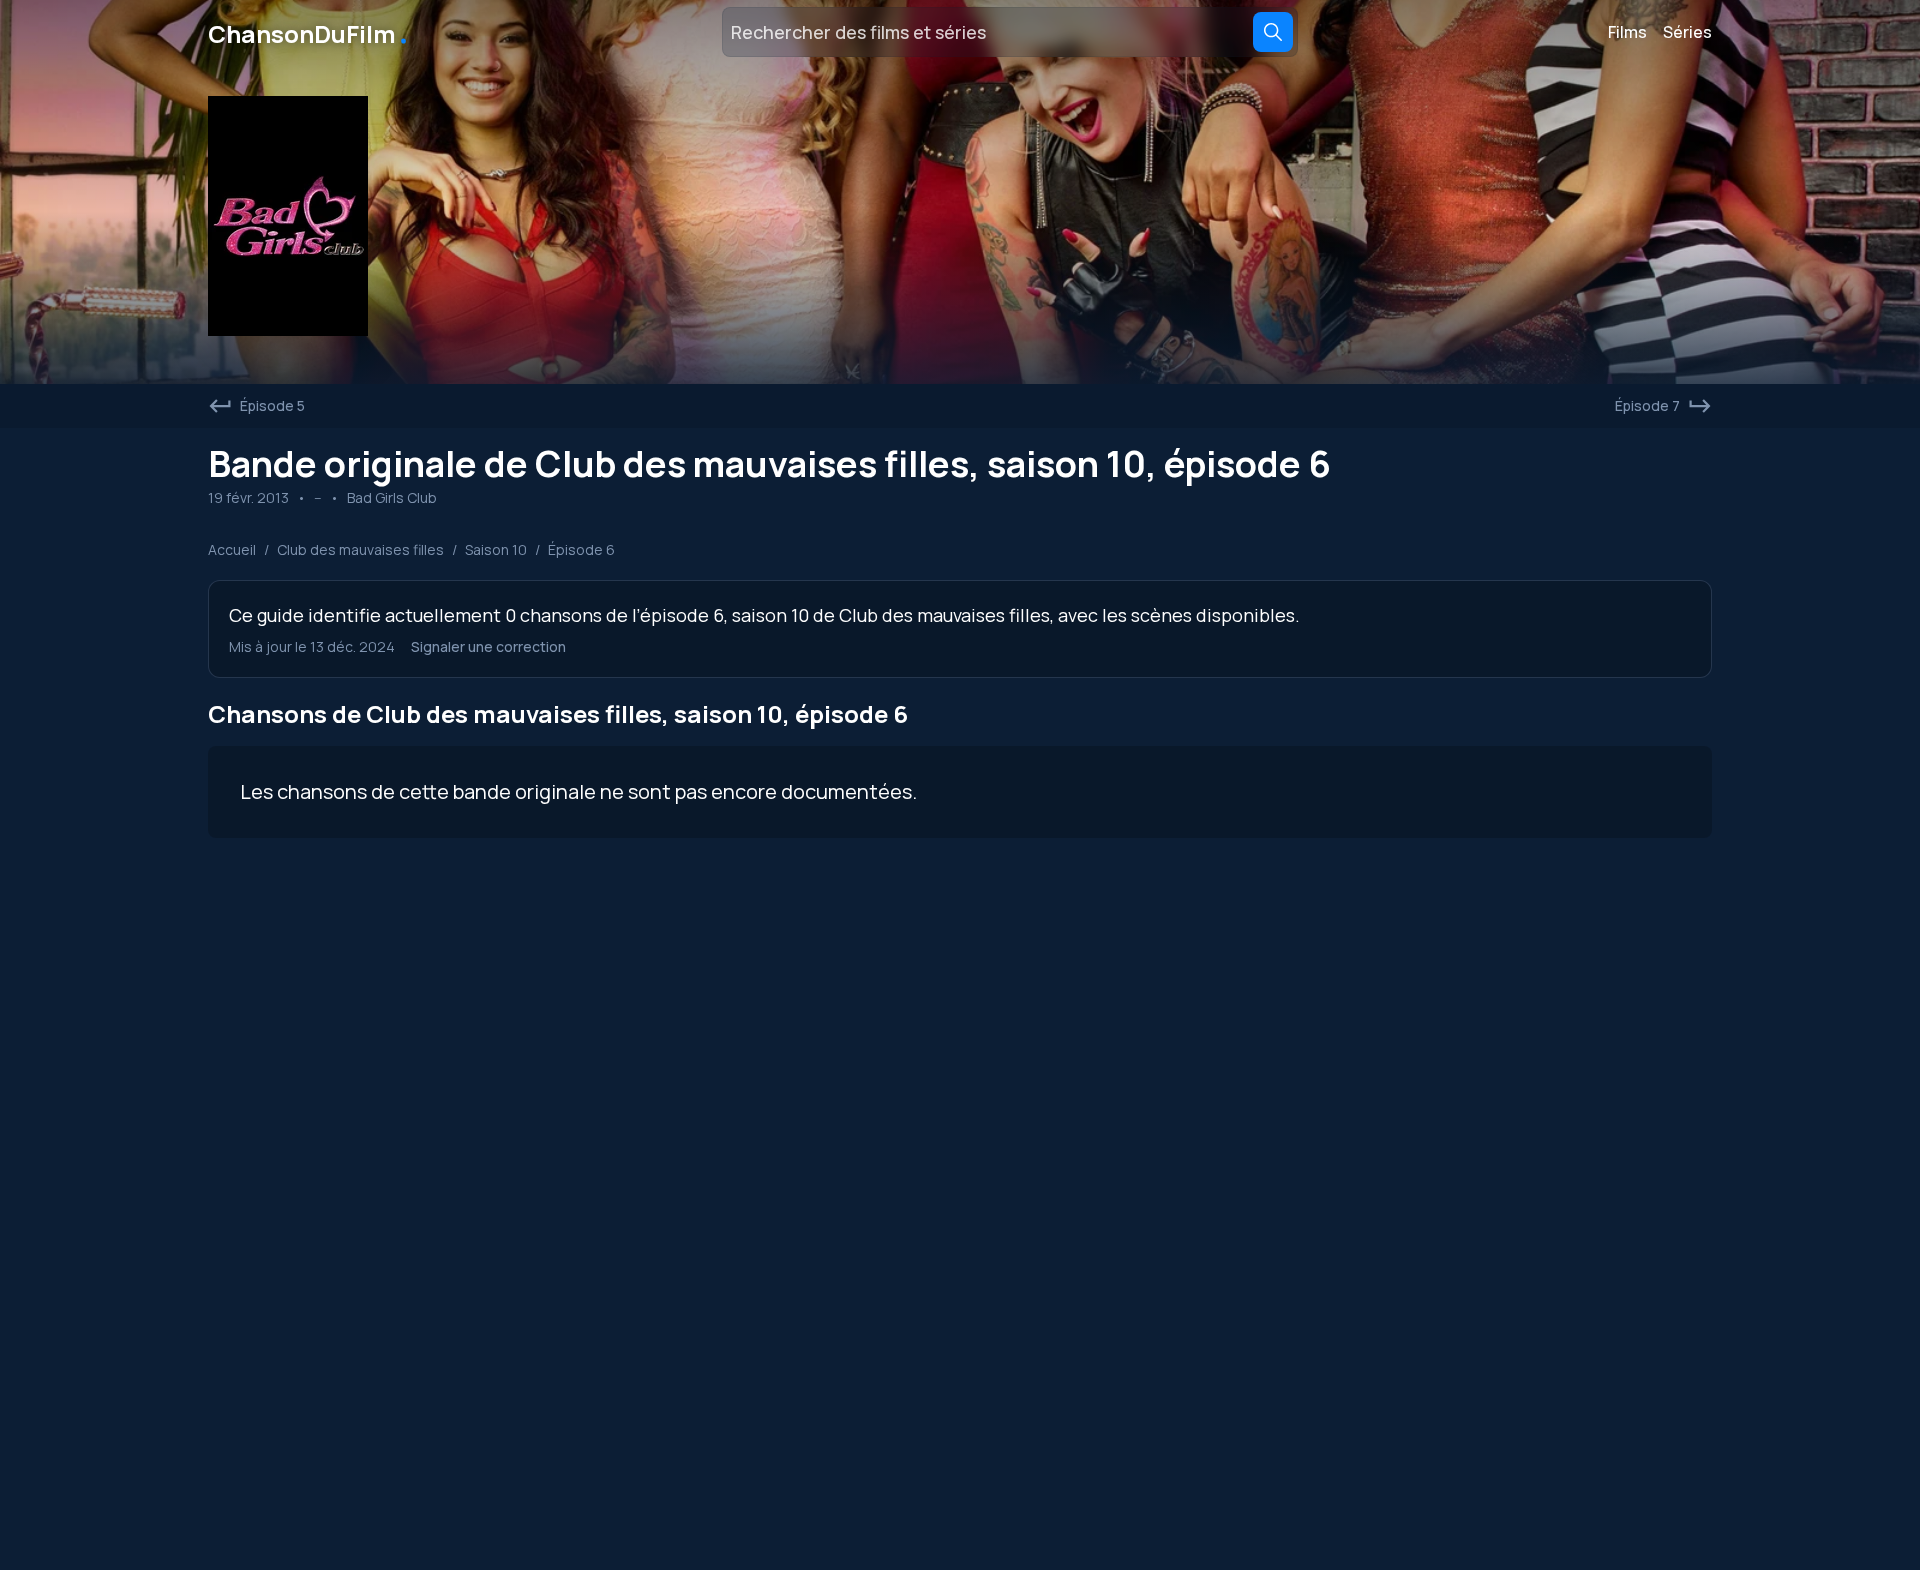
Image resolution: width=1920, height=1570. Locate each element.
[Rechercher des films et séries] (1273, 32)
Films (1627, 32)
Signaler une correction (488, 646)
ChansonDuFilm (309, 32)
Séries (1687, 32)
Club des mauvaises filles (360, 549)
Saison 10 (496, 549)
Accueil (232, 549)
